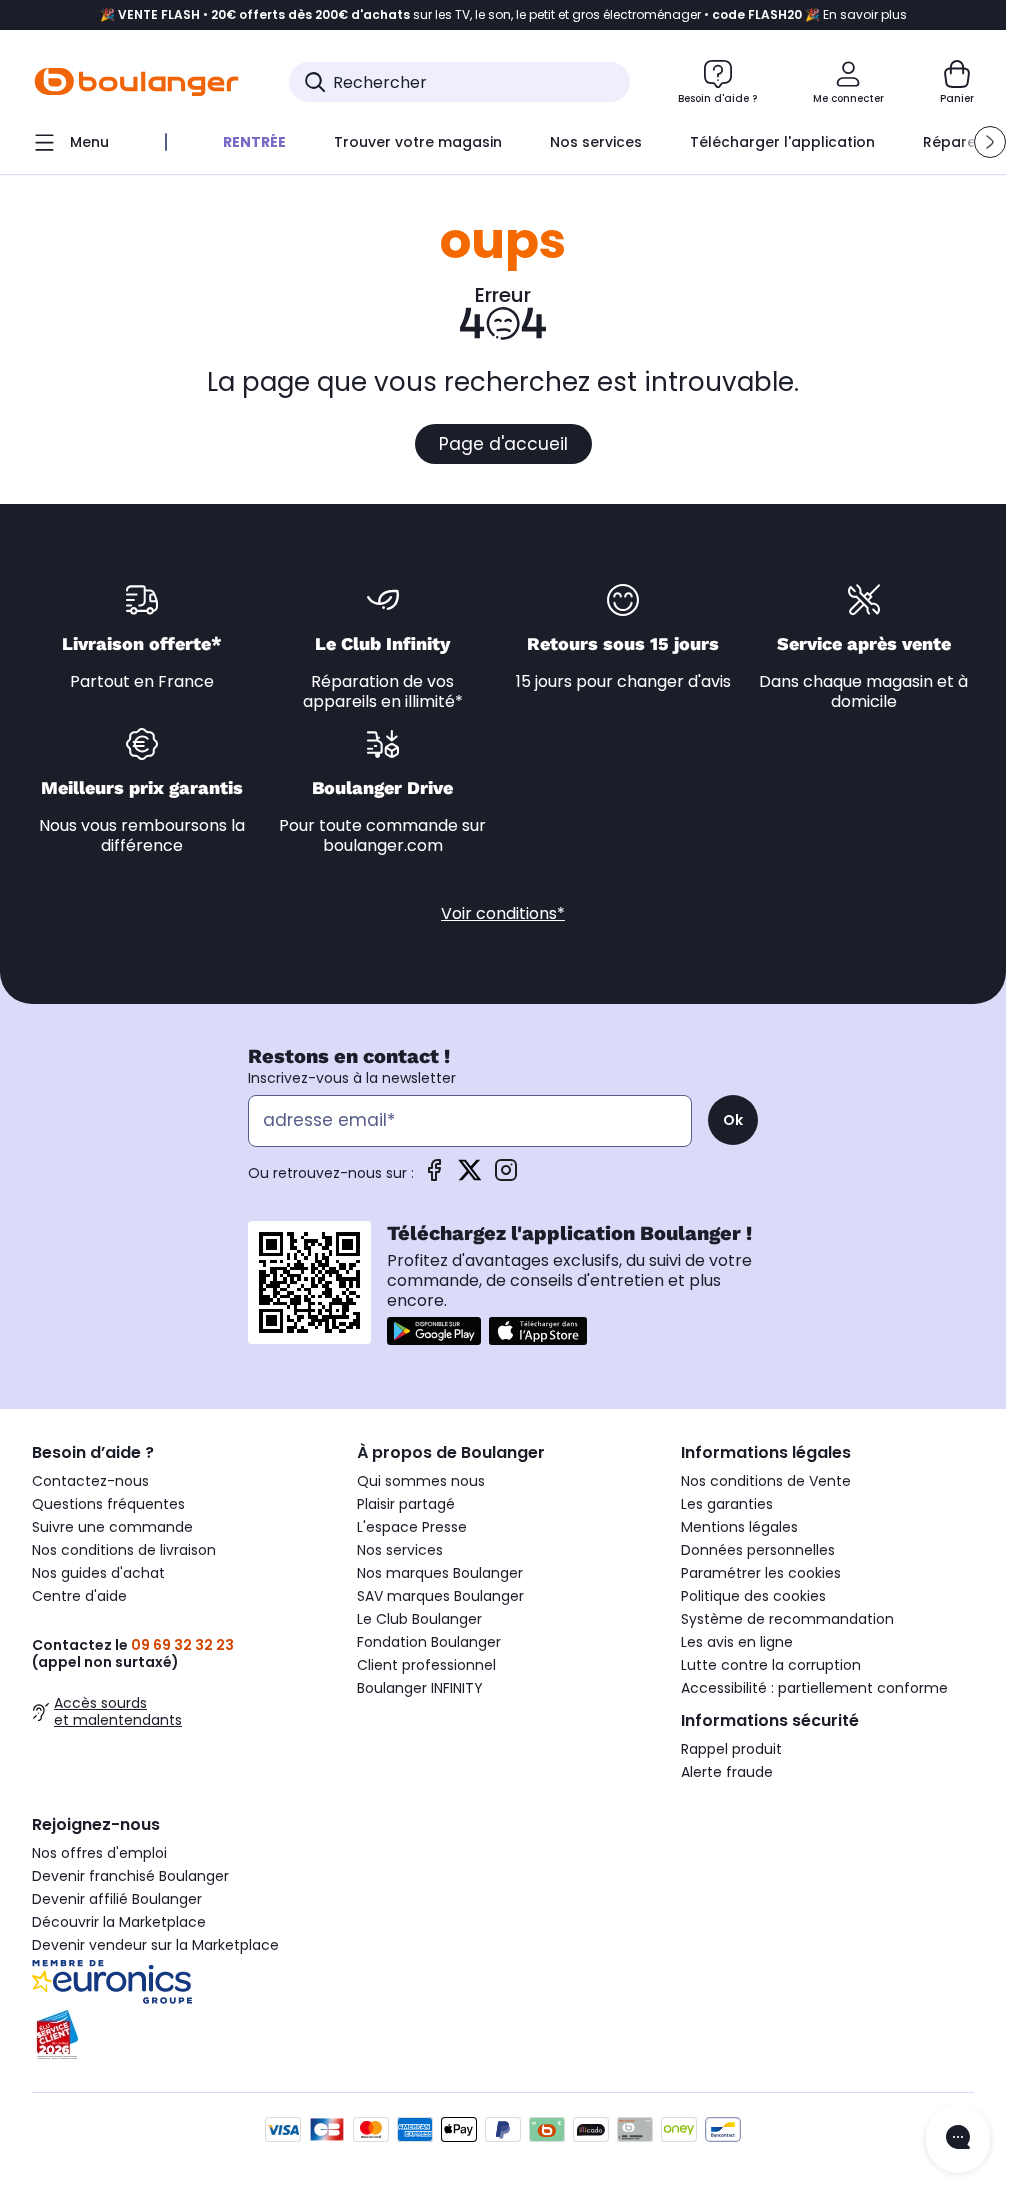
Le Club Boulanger (419, 1619)
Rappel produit (731, 1749)
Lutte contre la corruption (771, 1665)
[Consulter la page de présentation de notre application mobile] (434, 1331)
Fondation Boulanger (429, 1642)
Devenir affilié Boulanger (117, 1899)
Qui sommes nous (421, 1481)
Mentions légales (739, 1527)
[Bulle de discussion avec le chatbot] (958, 2139)
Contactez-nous (90, 1481)
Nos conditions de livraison (124, 1550)
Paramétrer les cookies (761, 1573)
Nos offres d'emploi (99, 1853)
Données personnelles (758, 1550)
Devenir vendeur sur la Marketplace (155, 1945)
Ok (733, 1120)
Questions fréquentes (108, 1504)
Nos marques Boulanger (440, 1573)
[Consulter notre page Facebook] (434, 1176)
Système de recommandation (787, 1619)
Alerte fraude (727, 1772)
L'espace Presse (412, 1527)
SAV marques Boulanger (440, 1596)
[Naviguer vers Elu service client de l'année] (178, 2035)
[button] (990, 142)
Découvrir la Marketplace (119, 1922)
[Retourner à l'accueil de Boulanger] (136, 82)
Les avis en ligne (737, 1642)
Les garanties (727, 1504)
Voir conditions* (503, 913)
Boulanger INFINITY (420, 1688)
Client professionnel (426, 1665)
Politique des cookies (753, 1596)
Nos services (400, 1550)
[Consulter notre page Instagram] (506, 1176)
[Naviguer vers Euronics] (178, 1982)
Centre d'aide (79, 1596)
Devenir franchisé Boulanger (130, 1876)
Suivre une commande (112, 1527)
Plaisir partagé (406, 1504)
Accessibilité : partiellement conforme (814, 1688)
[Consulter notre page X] (470, 1176)
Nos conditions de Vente (766, 1481)
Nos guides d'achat (98, 1573)
